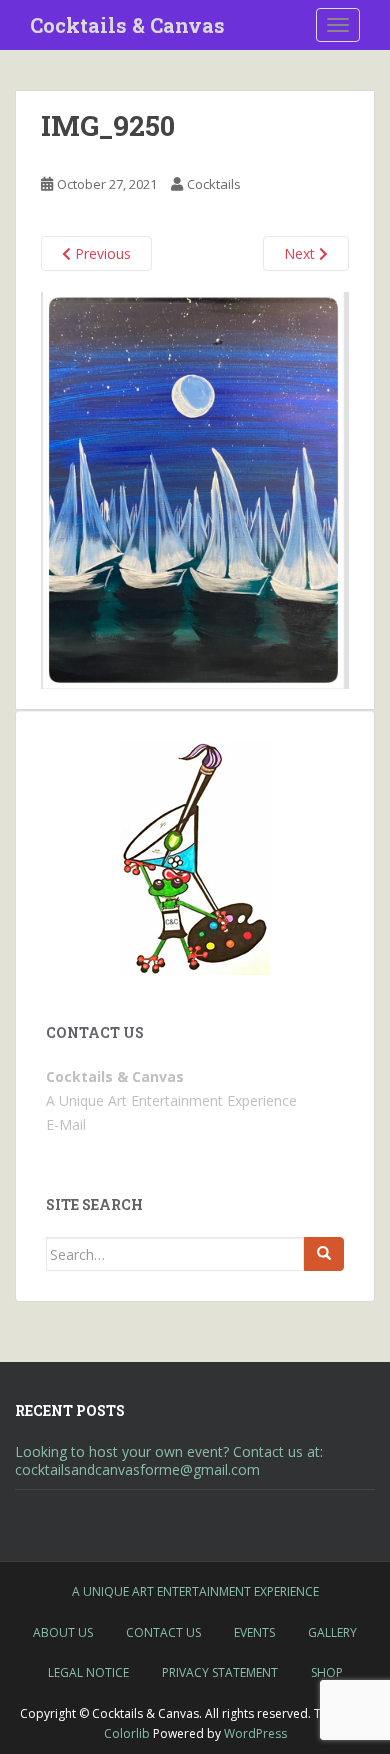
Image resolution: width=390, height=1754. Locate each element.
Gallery (332, 1632)
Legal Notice (88, 1672)
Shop (327, 1672)
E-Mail (66, 1124)
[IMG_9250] (195, 488)
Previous (101, 253)
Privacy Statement (220, 1672)
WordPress (255, 1733)
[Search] (324, 1254)
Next (301, 253)
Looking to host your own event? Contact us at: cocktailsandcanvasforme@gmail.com (169, 1460)
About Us (63, 1632)
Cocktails (214, 184)
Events (254, 1632)
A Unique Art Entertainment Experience (195, 1591)
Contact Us (163, 1632)
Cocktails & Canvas (127, 25)
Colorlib (127, 1733)
